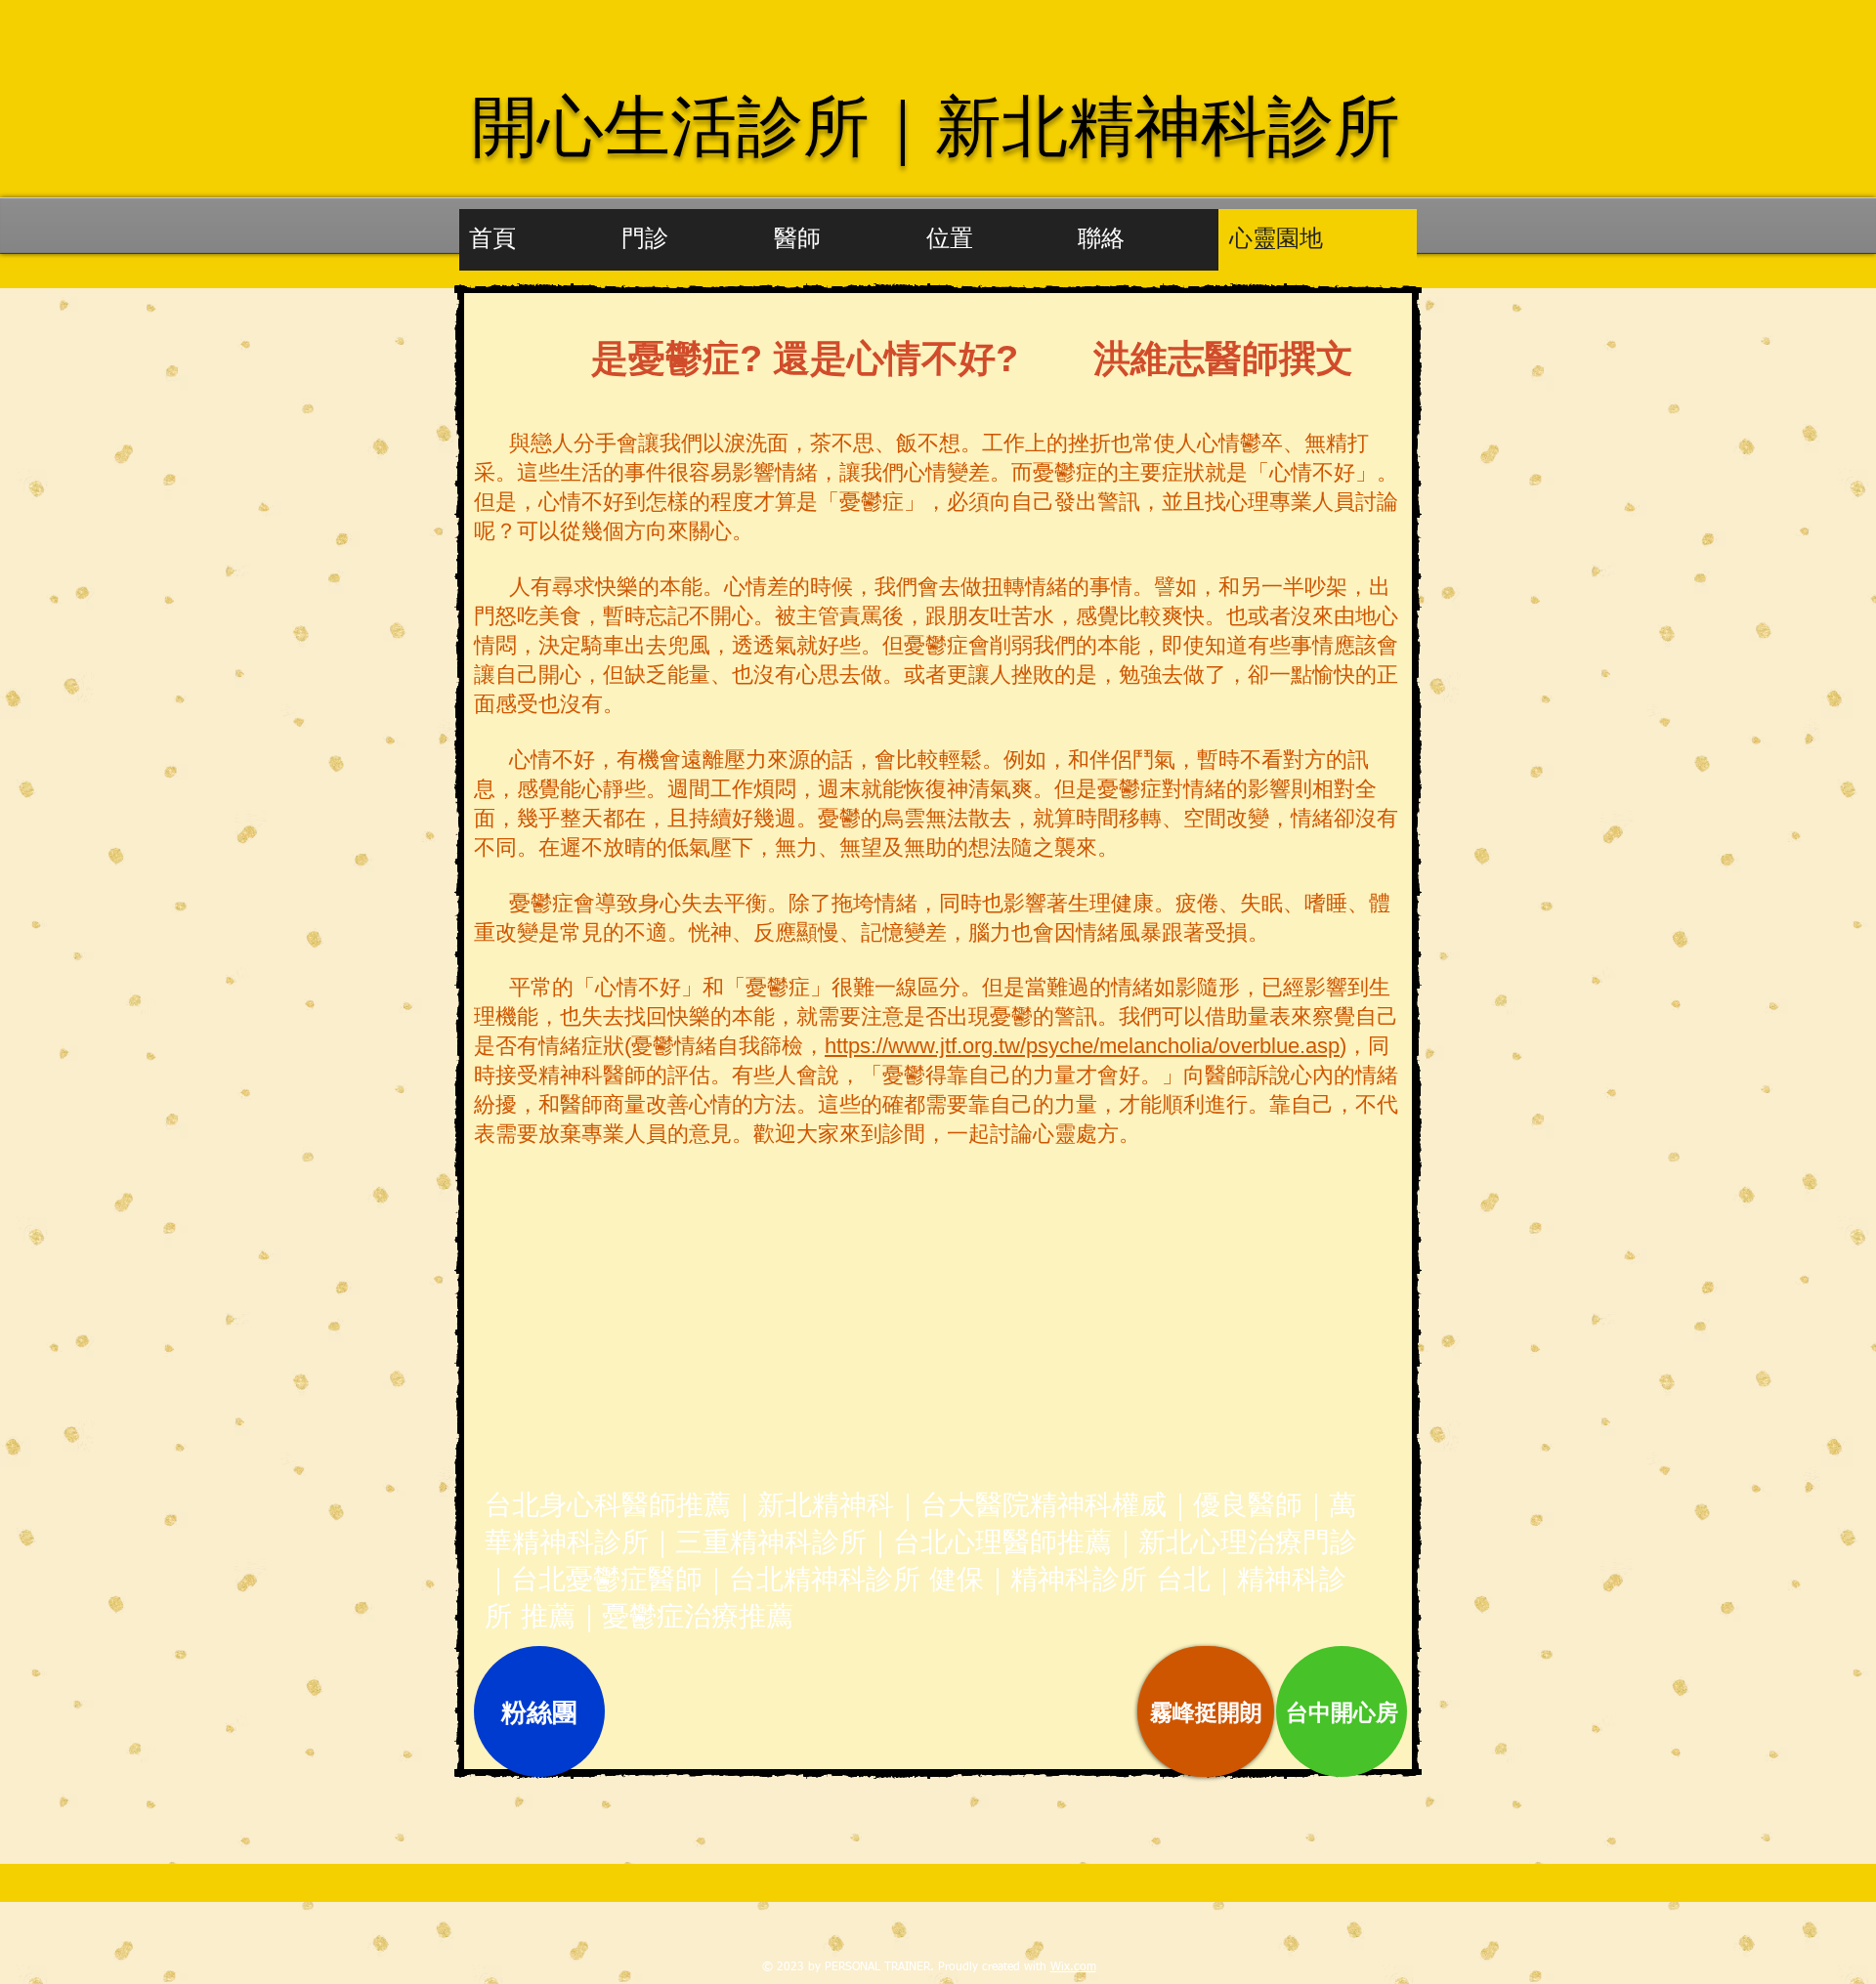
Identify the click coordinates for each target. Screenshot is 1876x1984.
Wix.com (1073, 1967)
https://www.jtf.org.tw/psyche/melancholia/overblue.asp (1082, 1046)
